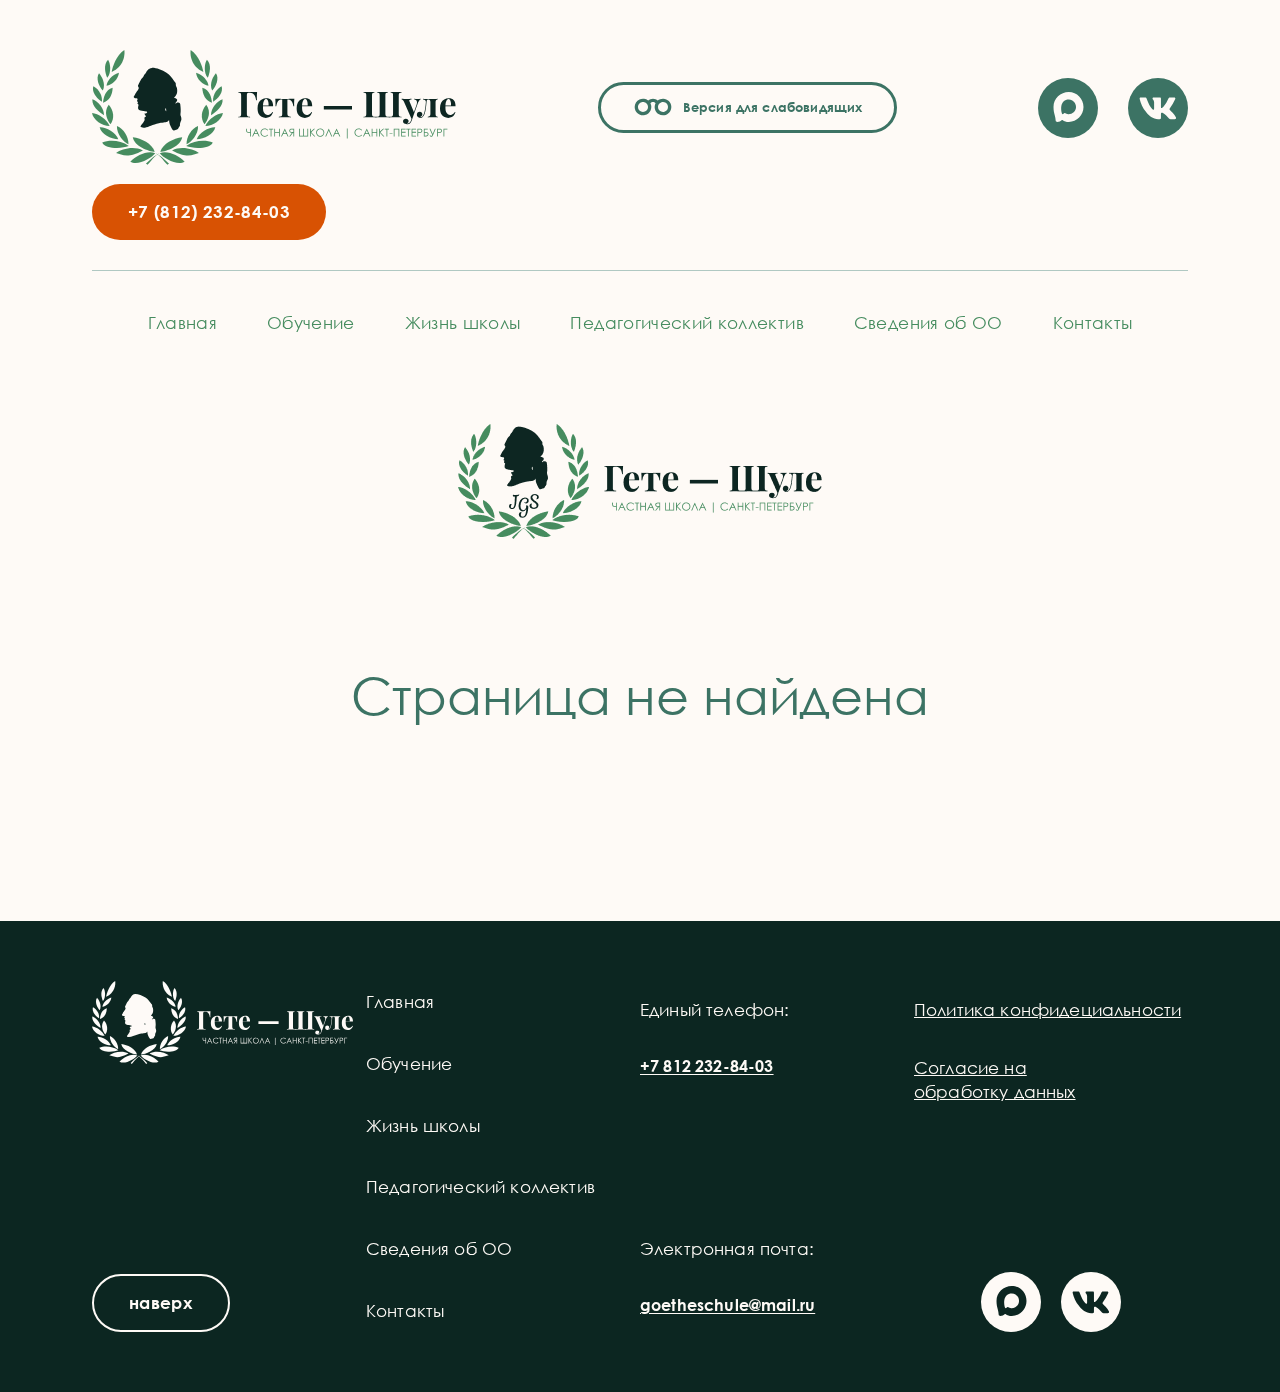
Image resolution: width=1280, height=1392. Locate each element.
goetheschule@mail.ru (727, 1305)
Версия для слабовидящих (770, 107)
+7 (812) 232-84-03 (209, 211)
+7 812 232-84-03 (707, 1066)
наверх (161, 1302)
